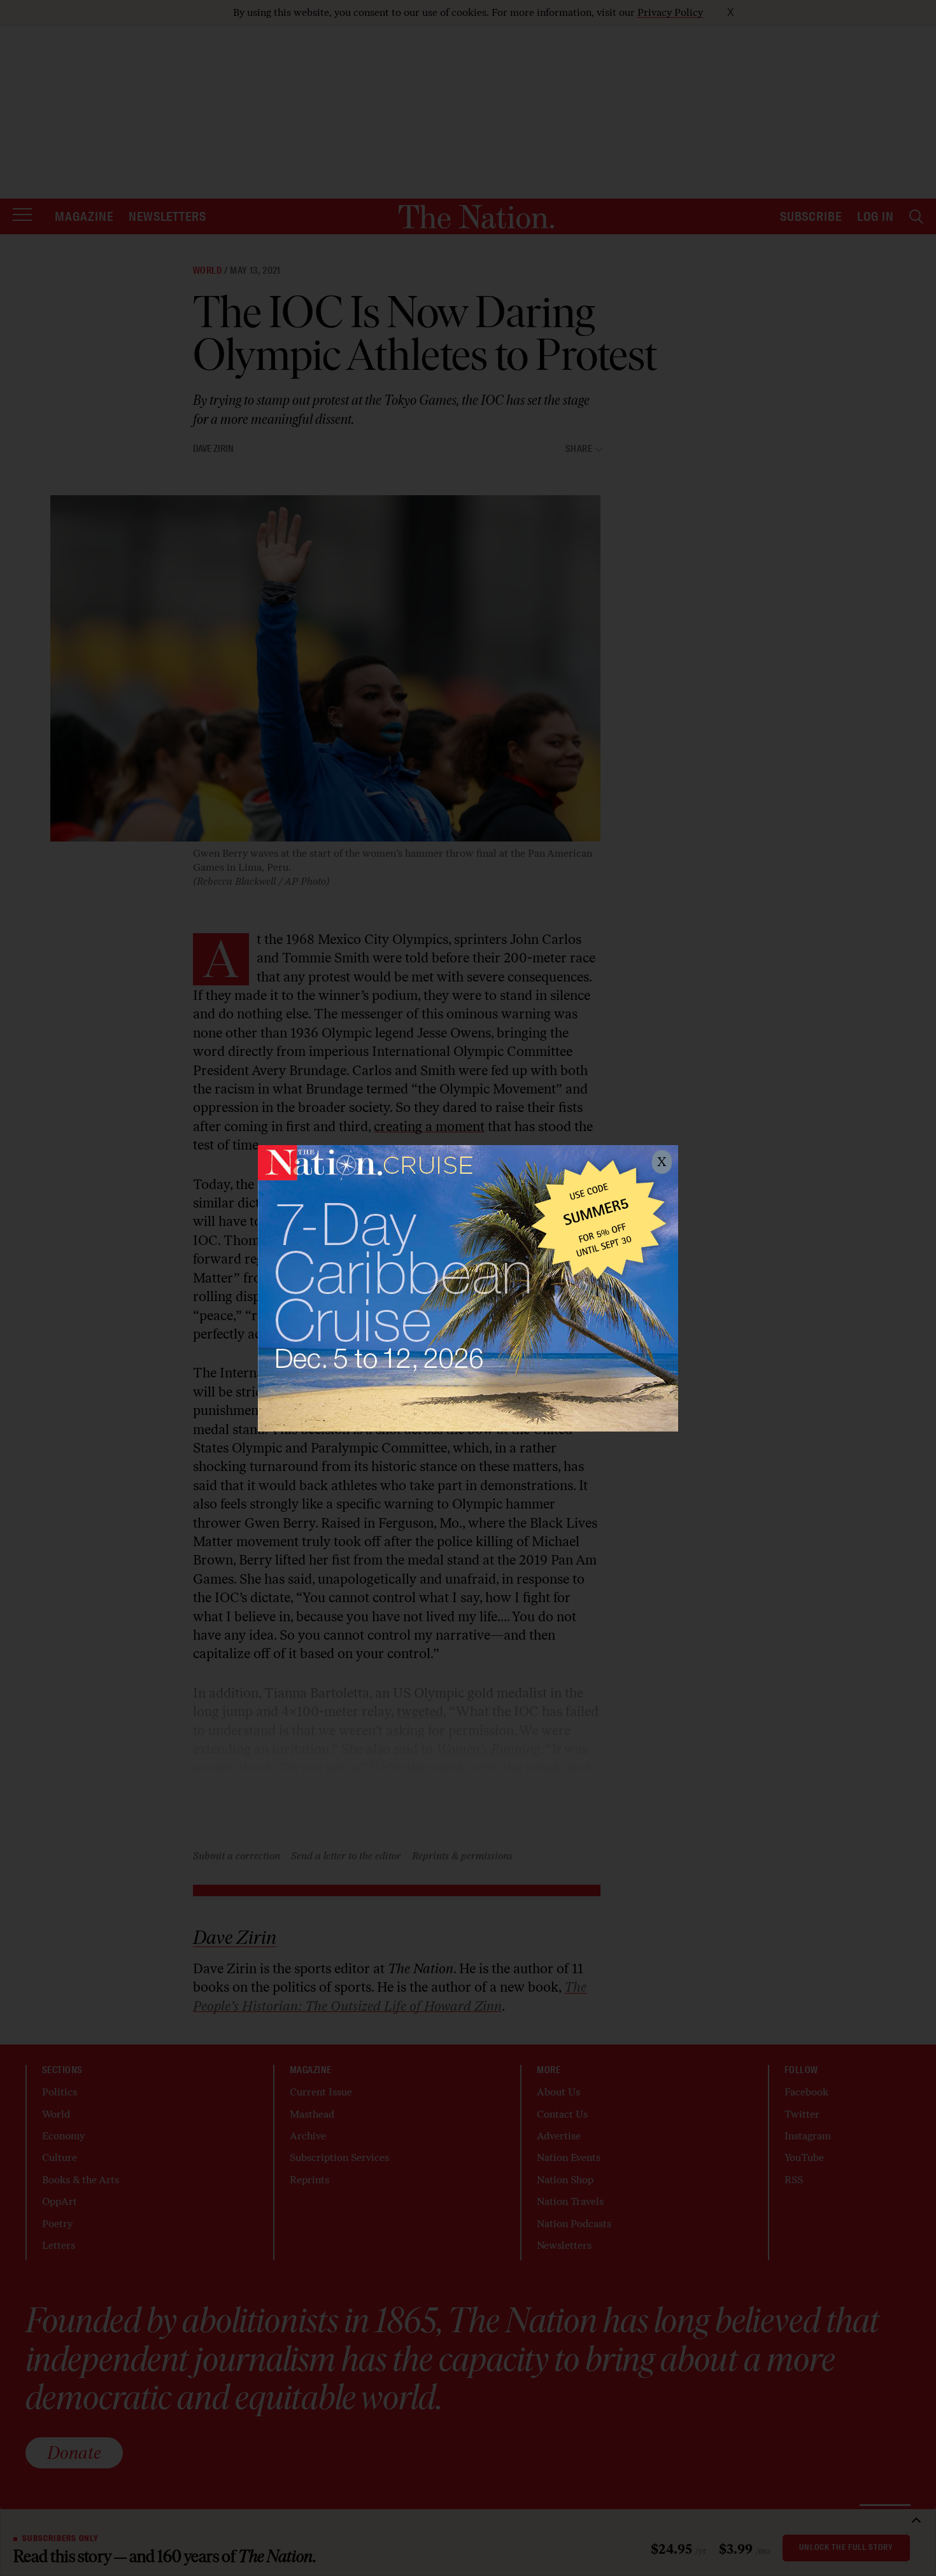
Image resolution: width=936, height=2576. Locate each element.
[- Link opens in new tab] (468, 1288)
